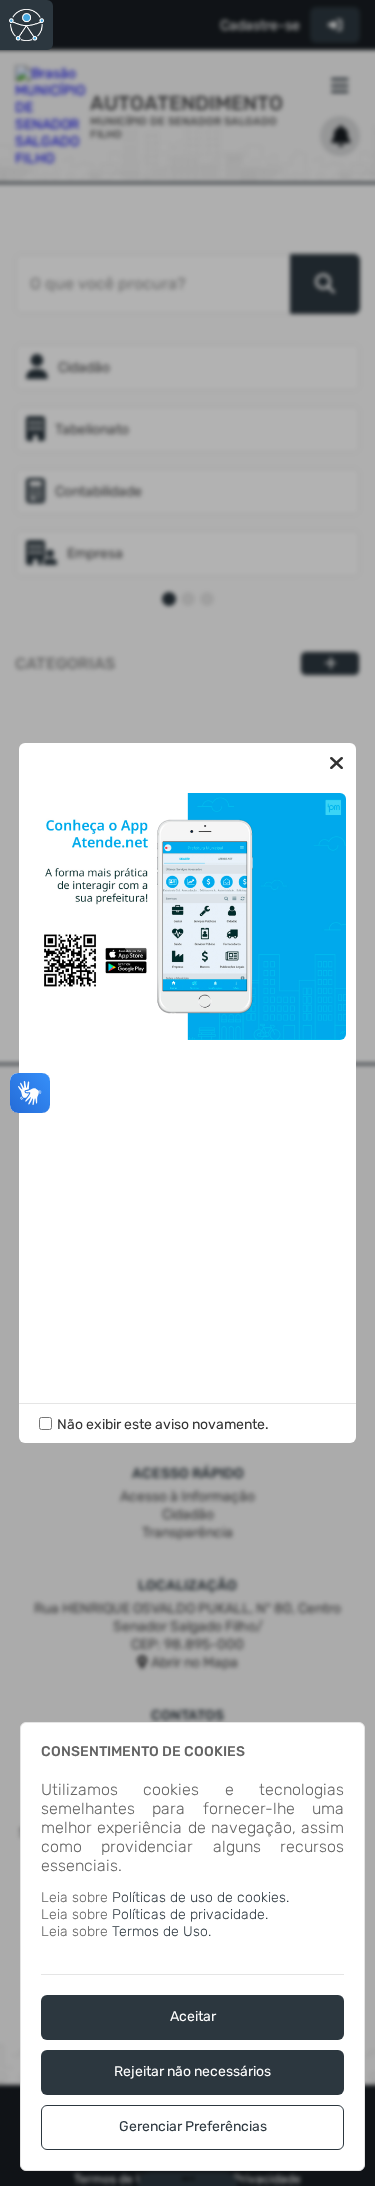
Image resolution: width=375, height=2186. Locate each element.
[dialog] (192, 1946)
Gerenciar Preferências (193, 2126)
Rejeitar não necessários (192, 2071)
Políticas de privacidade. (190, 1914)
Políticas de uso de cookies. (200, 1897)
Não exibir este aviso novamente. (163, 1424)
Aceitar (193, 2016)
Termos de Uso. (161, 1931)
